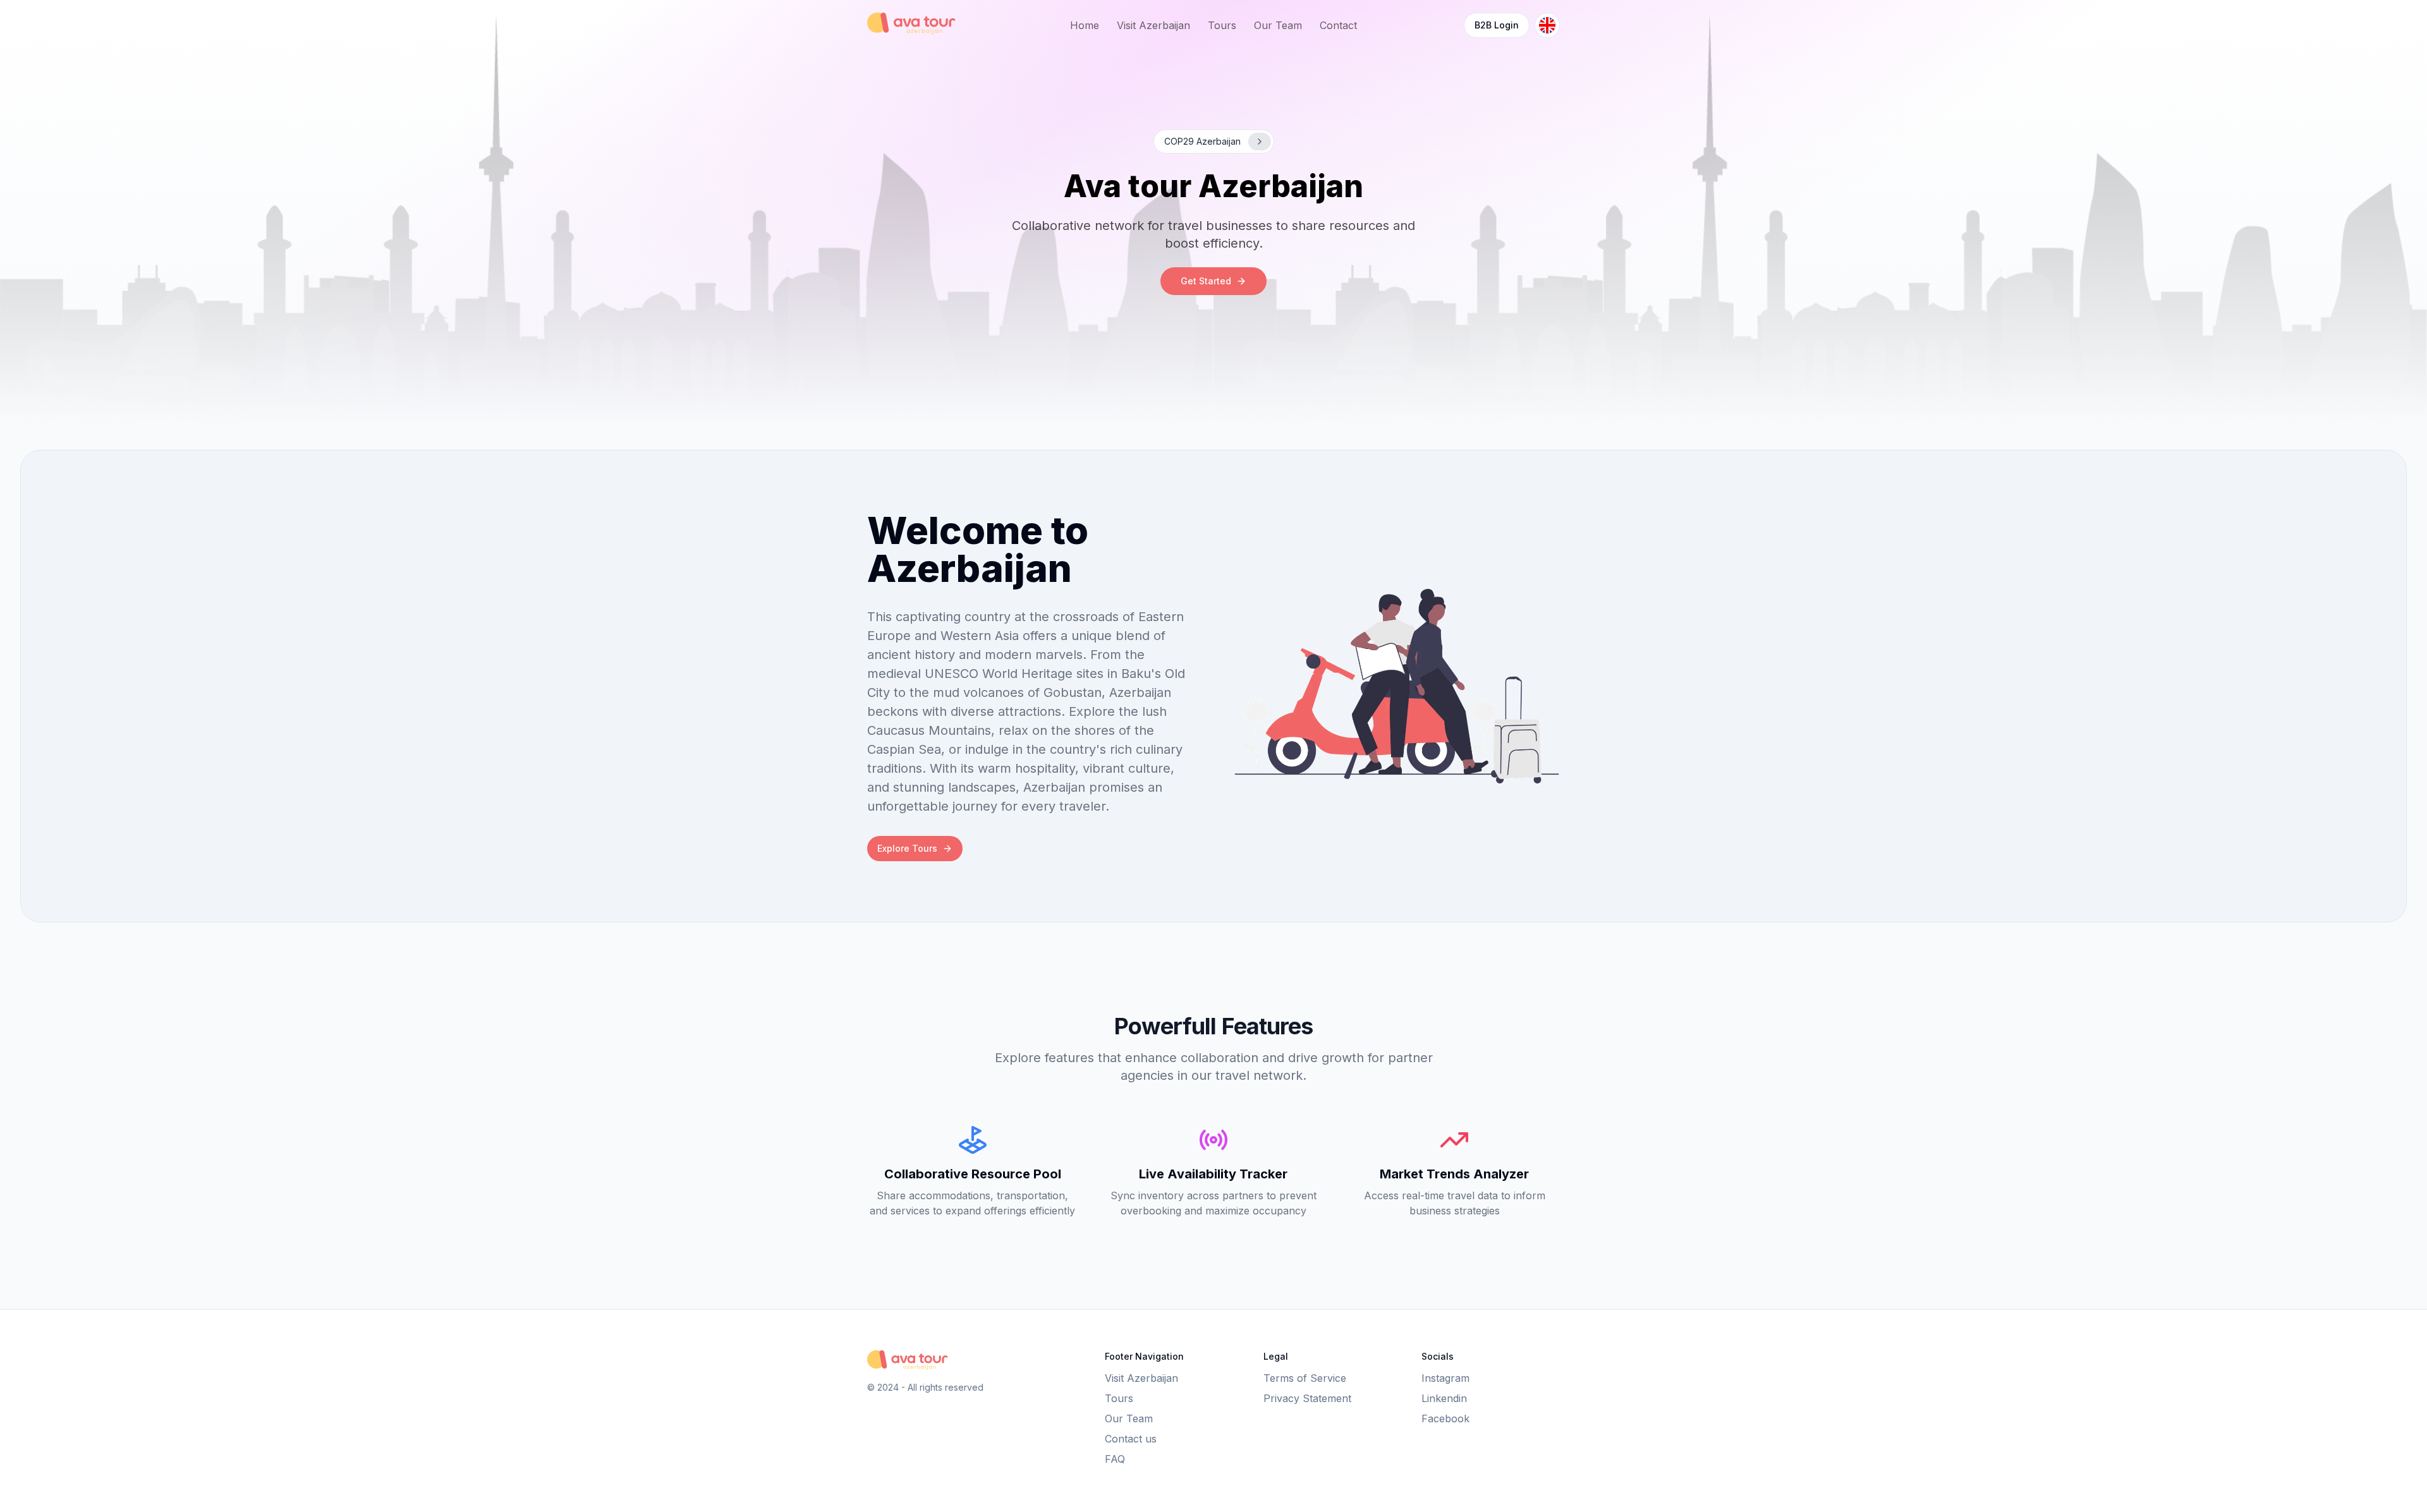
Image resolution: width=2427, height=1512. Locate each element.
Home (1085, 25)
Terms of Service (1305, 1378)
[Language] (1547, 25)
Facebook (1445, 1418)
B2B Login (1497, 25)
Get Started (1206, 281)
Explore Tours (907, 848)
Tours (1222, 25)
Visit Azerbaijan (1153, 25)
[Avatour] (913, 23)
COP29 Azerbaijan (1202, 141)
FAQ (1115, 1459)
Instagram (1445, 1378)
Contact (1338, 25)
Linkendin (1444, 1398)
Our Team (1278, 25)
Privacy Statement (1307, 1398)
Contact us (1131, 1439)
